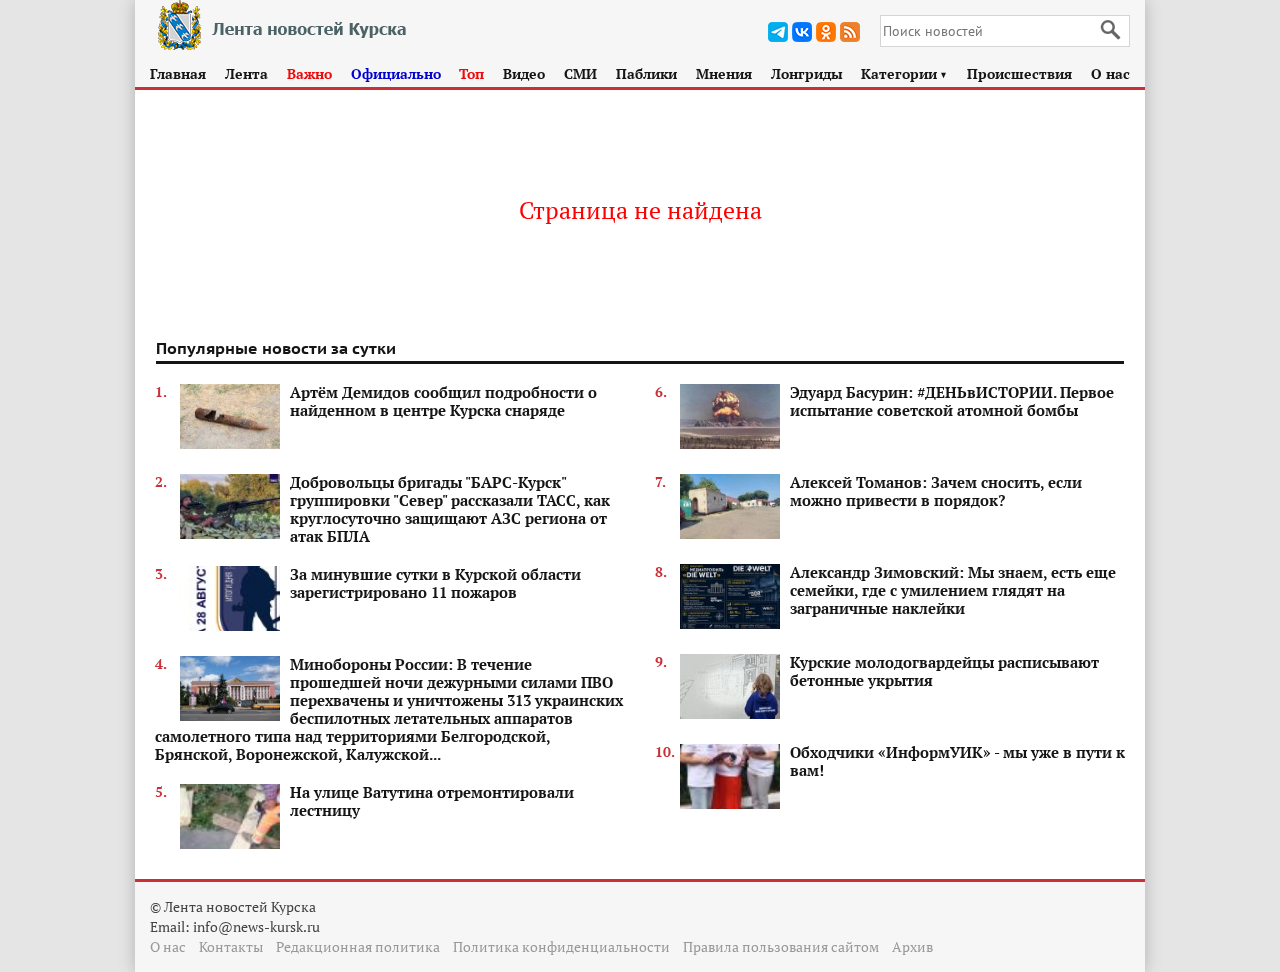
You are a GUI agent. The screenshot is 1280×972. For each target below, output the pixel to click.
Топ (471, 73)
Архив (912, 946)
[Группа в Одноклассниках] (826, 32)
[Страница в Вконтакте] (802, 32)
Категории (904, 73)
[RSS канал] (850, 32)
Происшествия (1019, 73)
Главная (178, 73)
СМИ (580, 73)
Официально (396, 73)
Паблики (646, 73)
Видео (524, 73)
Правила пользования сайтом (781, 946)
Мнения (724, 73)
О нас (1110, 73)
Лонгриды (807, 73)
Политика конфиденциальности (561, 946)
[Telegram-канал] (778, 32)
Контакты (231, 946)
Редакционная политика (358, 946)
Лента (246, 73)
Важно (309, 73)
